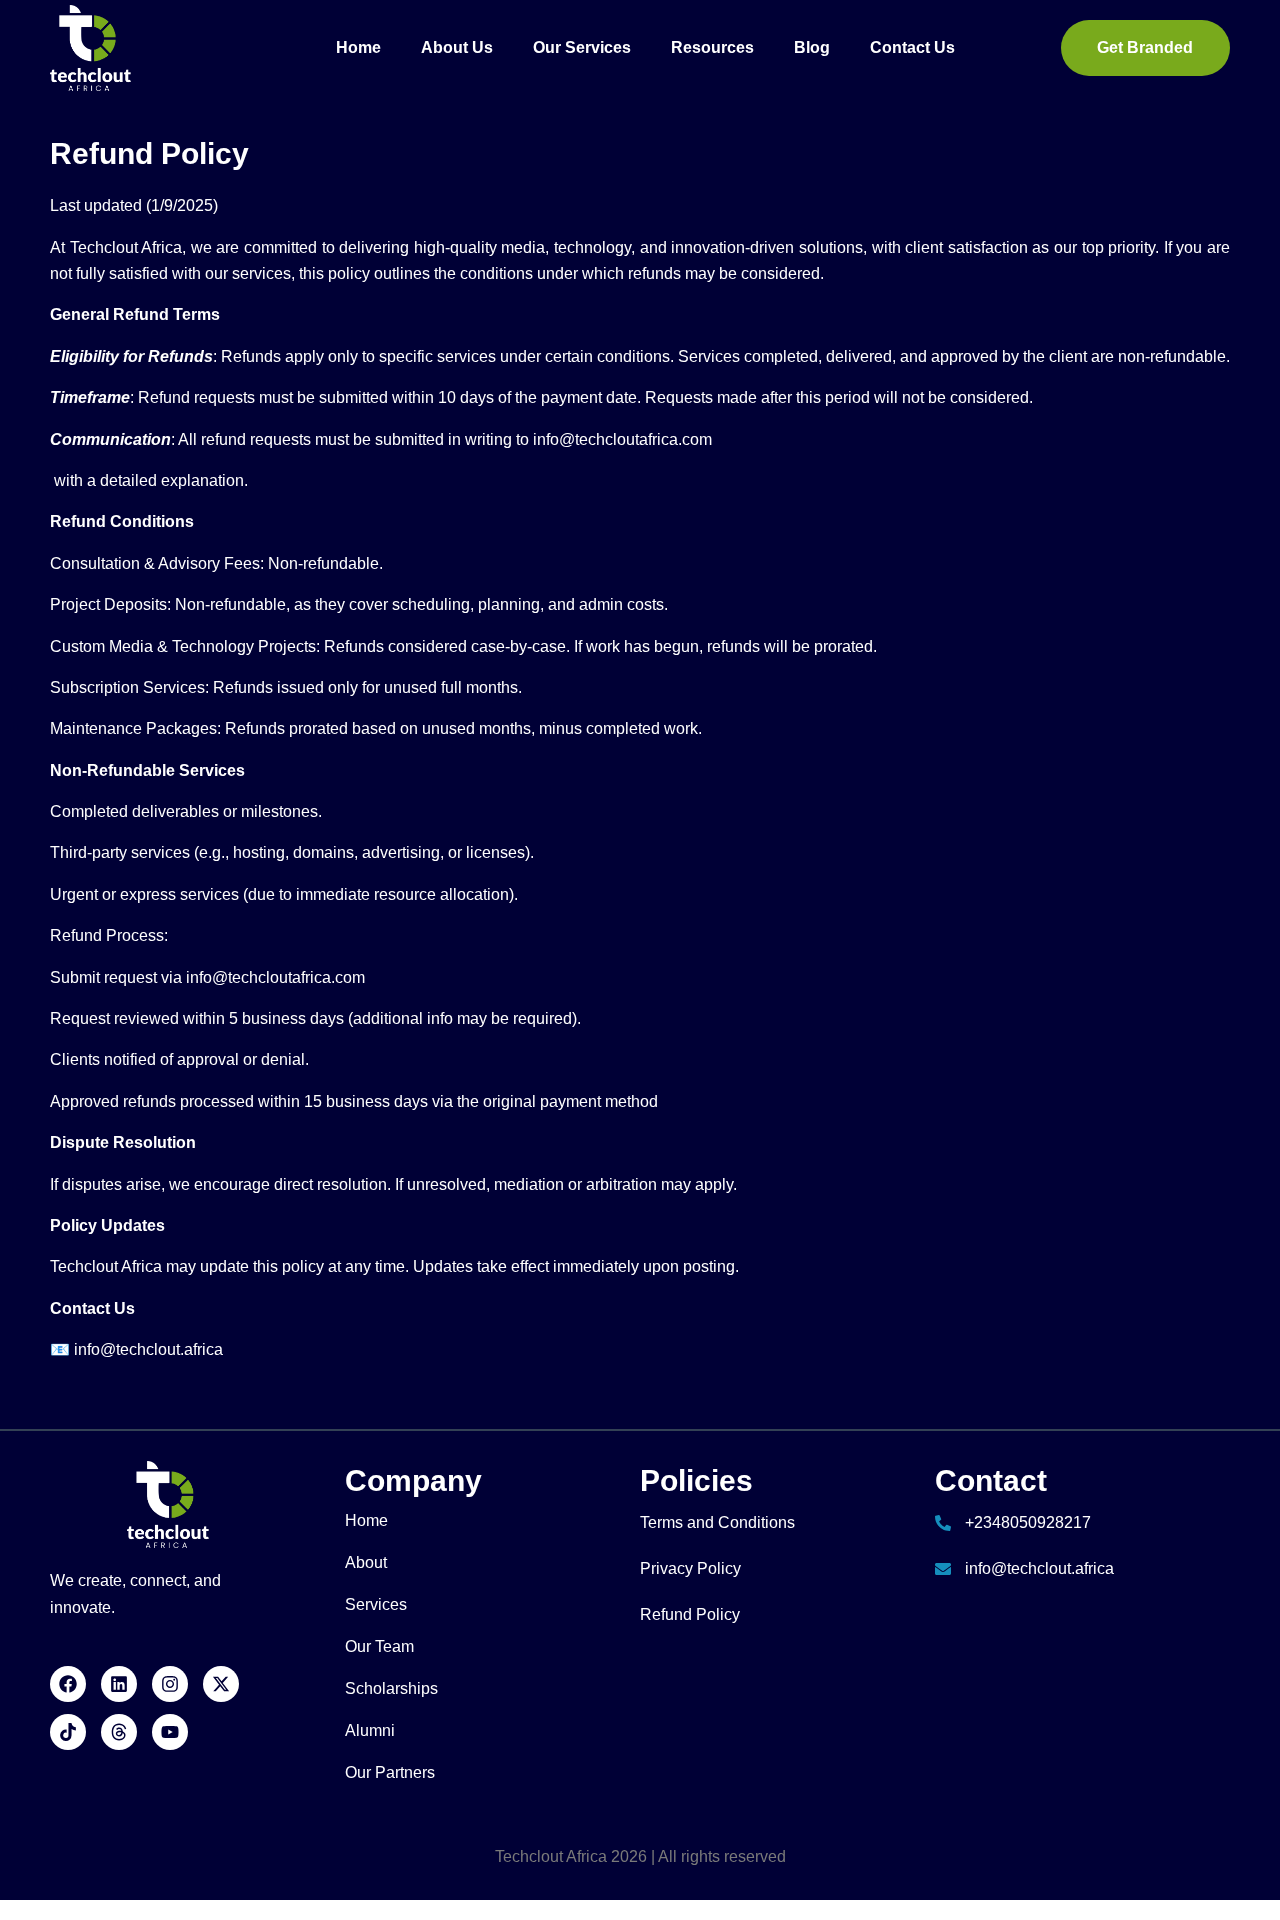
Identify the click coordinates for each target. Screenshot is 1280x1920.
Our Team (379, 1646)
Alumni (370, 1730)
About (366, 1562)
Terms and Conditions (717, 1522)
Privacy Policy (690, 1568)
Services (376, 1604)
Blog (812, 47)
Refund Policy (690, 1614)
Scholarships (391, 1688)
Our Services (582, 47)
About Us (457, 47)
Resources (712, 47)
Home (358, 47)
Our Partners (390, 1772)
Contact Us (912, 47)
